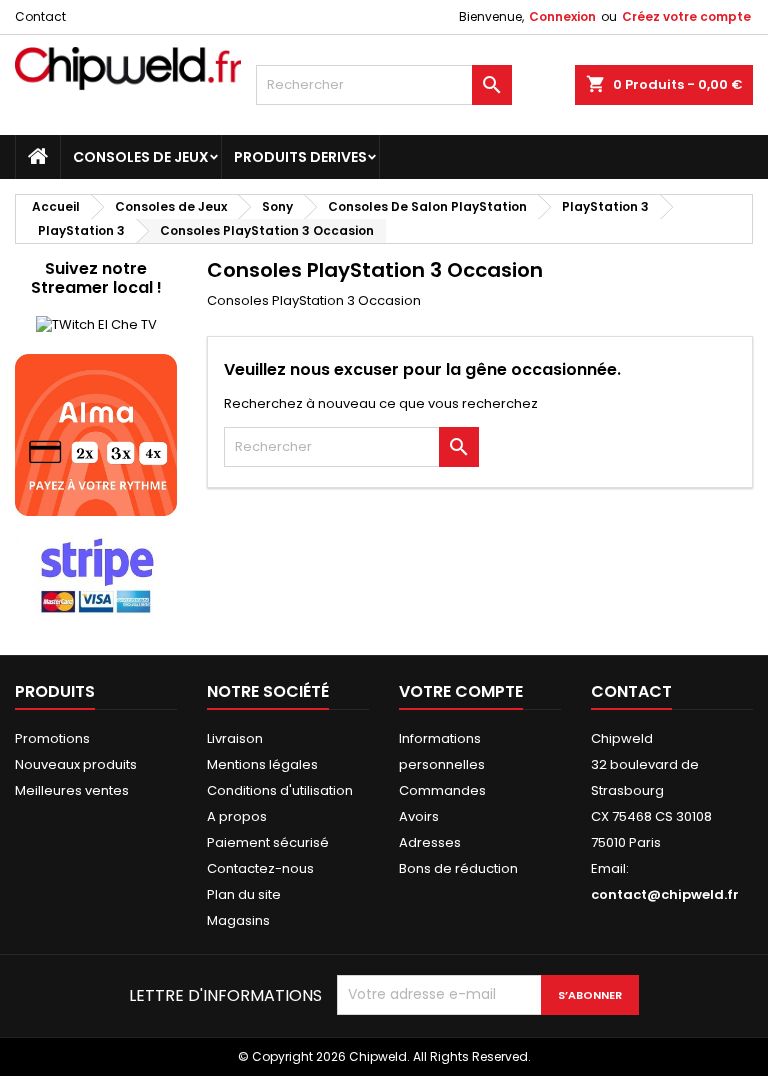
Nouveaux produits (76, 764)
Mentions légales (262, 764)
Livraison (235, 738)
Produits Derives (300, 157)
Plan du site (244, 894)
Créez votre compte (686, 16)
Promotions (52, 738)
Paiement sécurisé (268, 842)
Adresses (430, 842)
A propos (237, 816)
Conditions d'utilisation (280, 790)
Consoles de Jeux (141, 157)
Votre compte (461, 691)
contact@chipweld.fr (665, 894)
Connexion (562, 16)
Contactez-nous (260, 868)
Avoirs (419, 816)
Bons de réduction (458, 868)
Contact (40, 16)
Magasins (238, 920)
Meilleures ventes (72, 790)
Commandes (442, 790)
